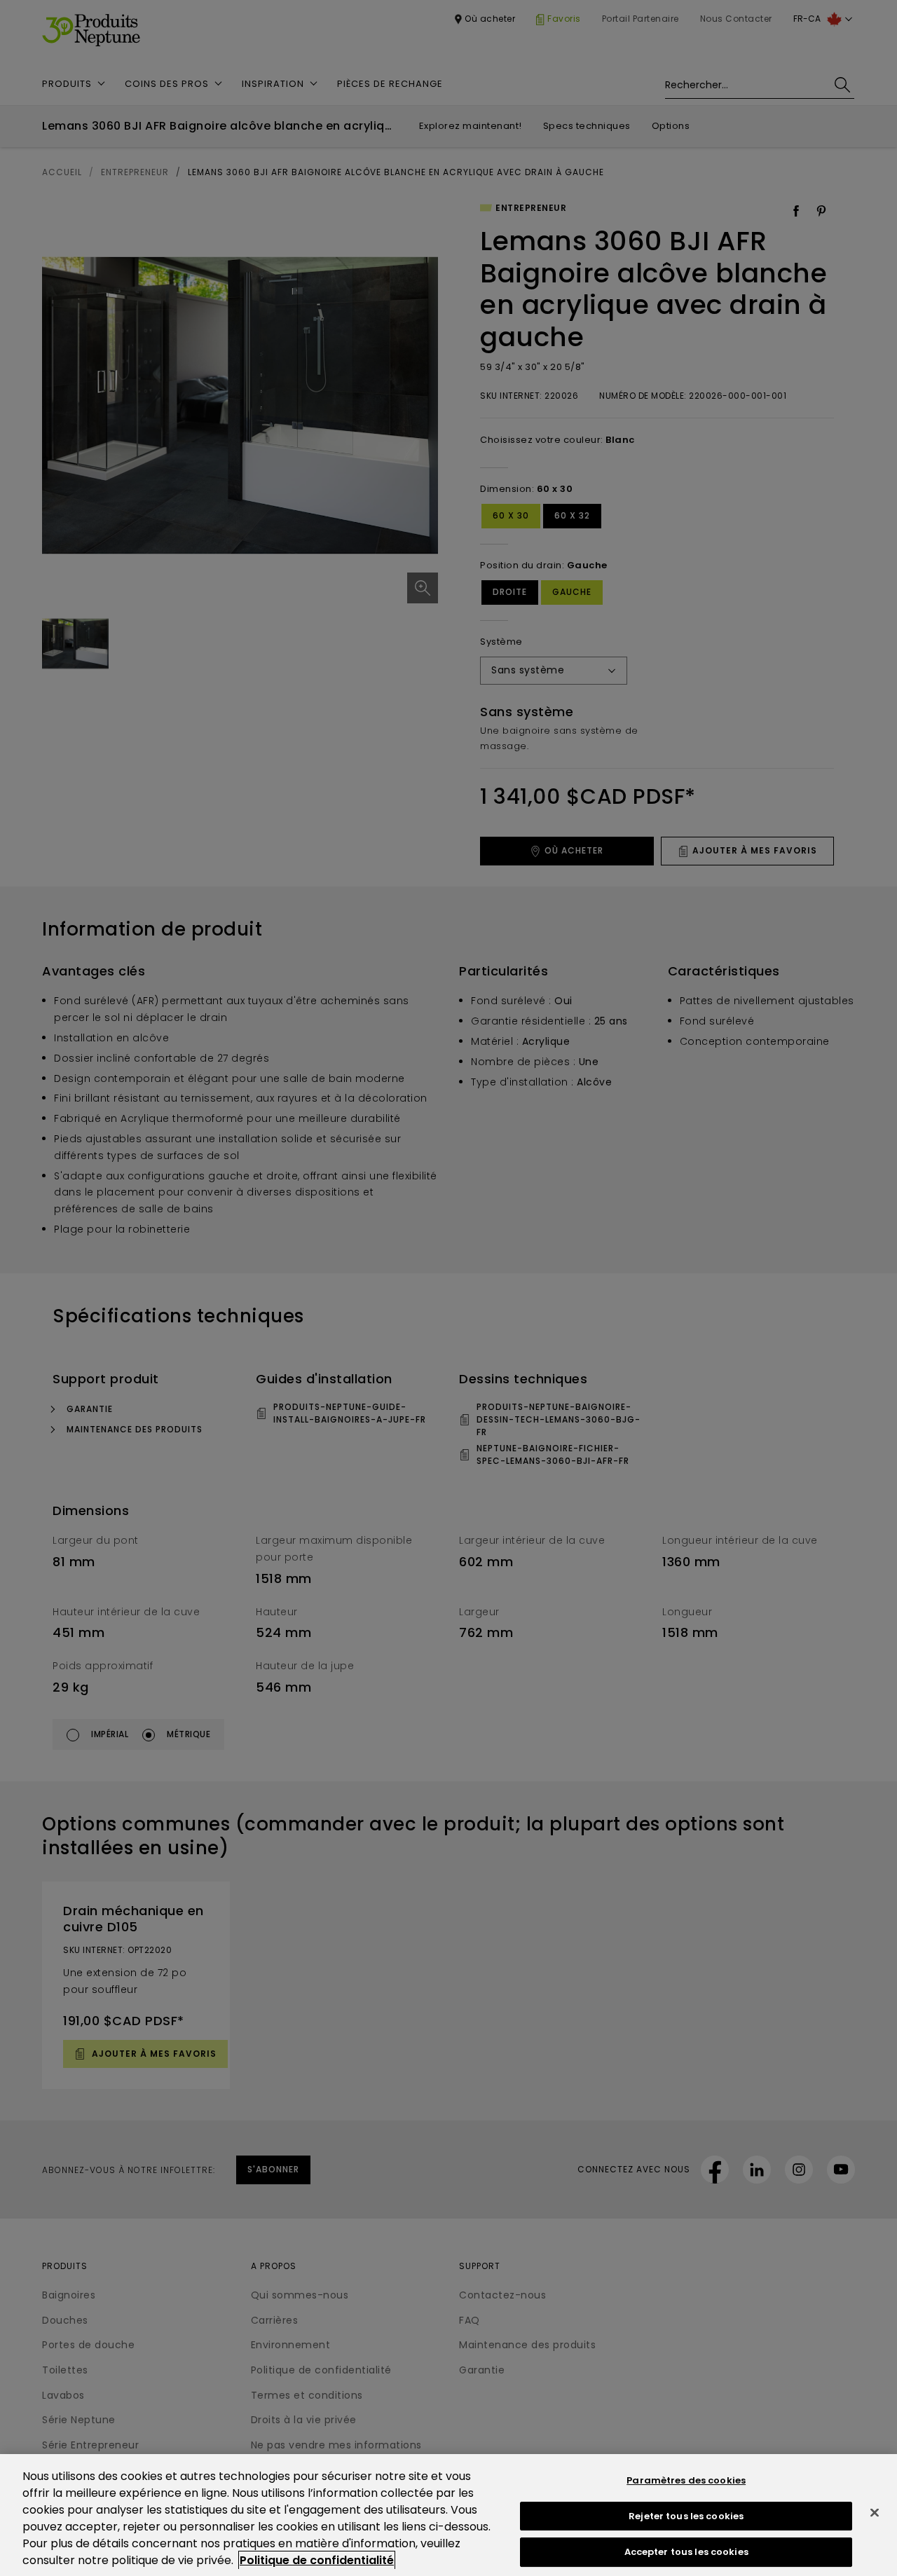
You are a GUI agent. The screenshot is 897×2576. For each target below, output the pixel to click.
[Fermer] (875, 2513)
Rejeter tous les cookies (686, 2516)
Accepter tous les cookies (686, 2552)
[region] (448, 2515)
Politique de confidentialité (317, 2560)
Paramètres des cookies (686, 2480)
